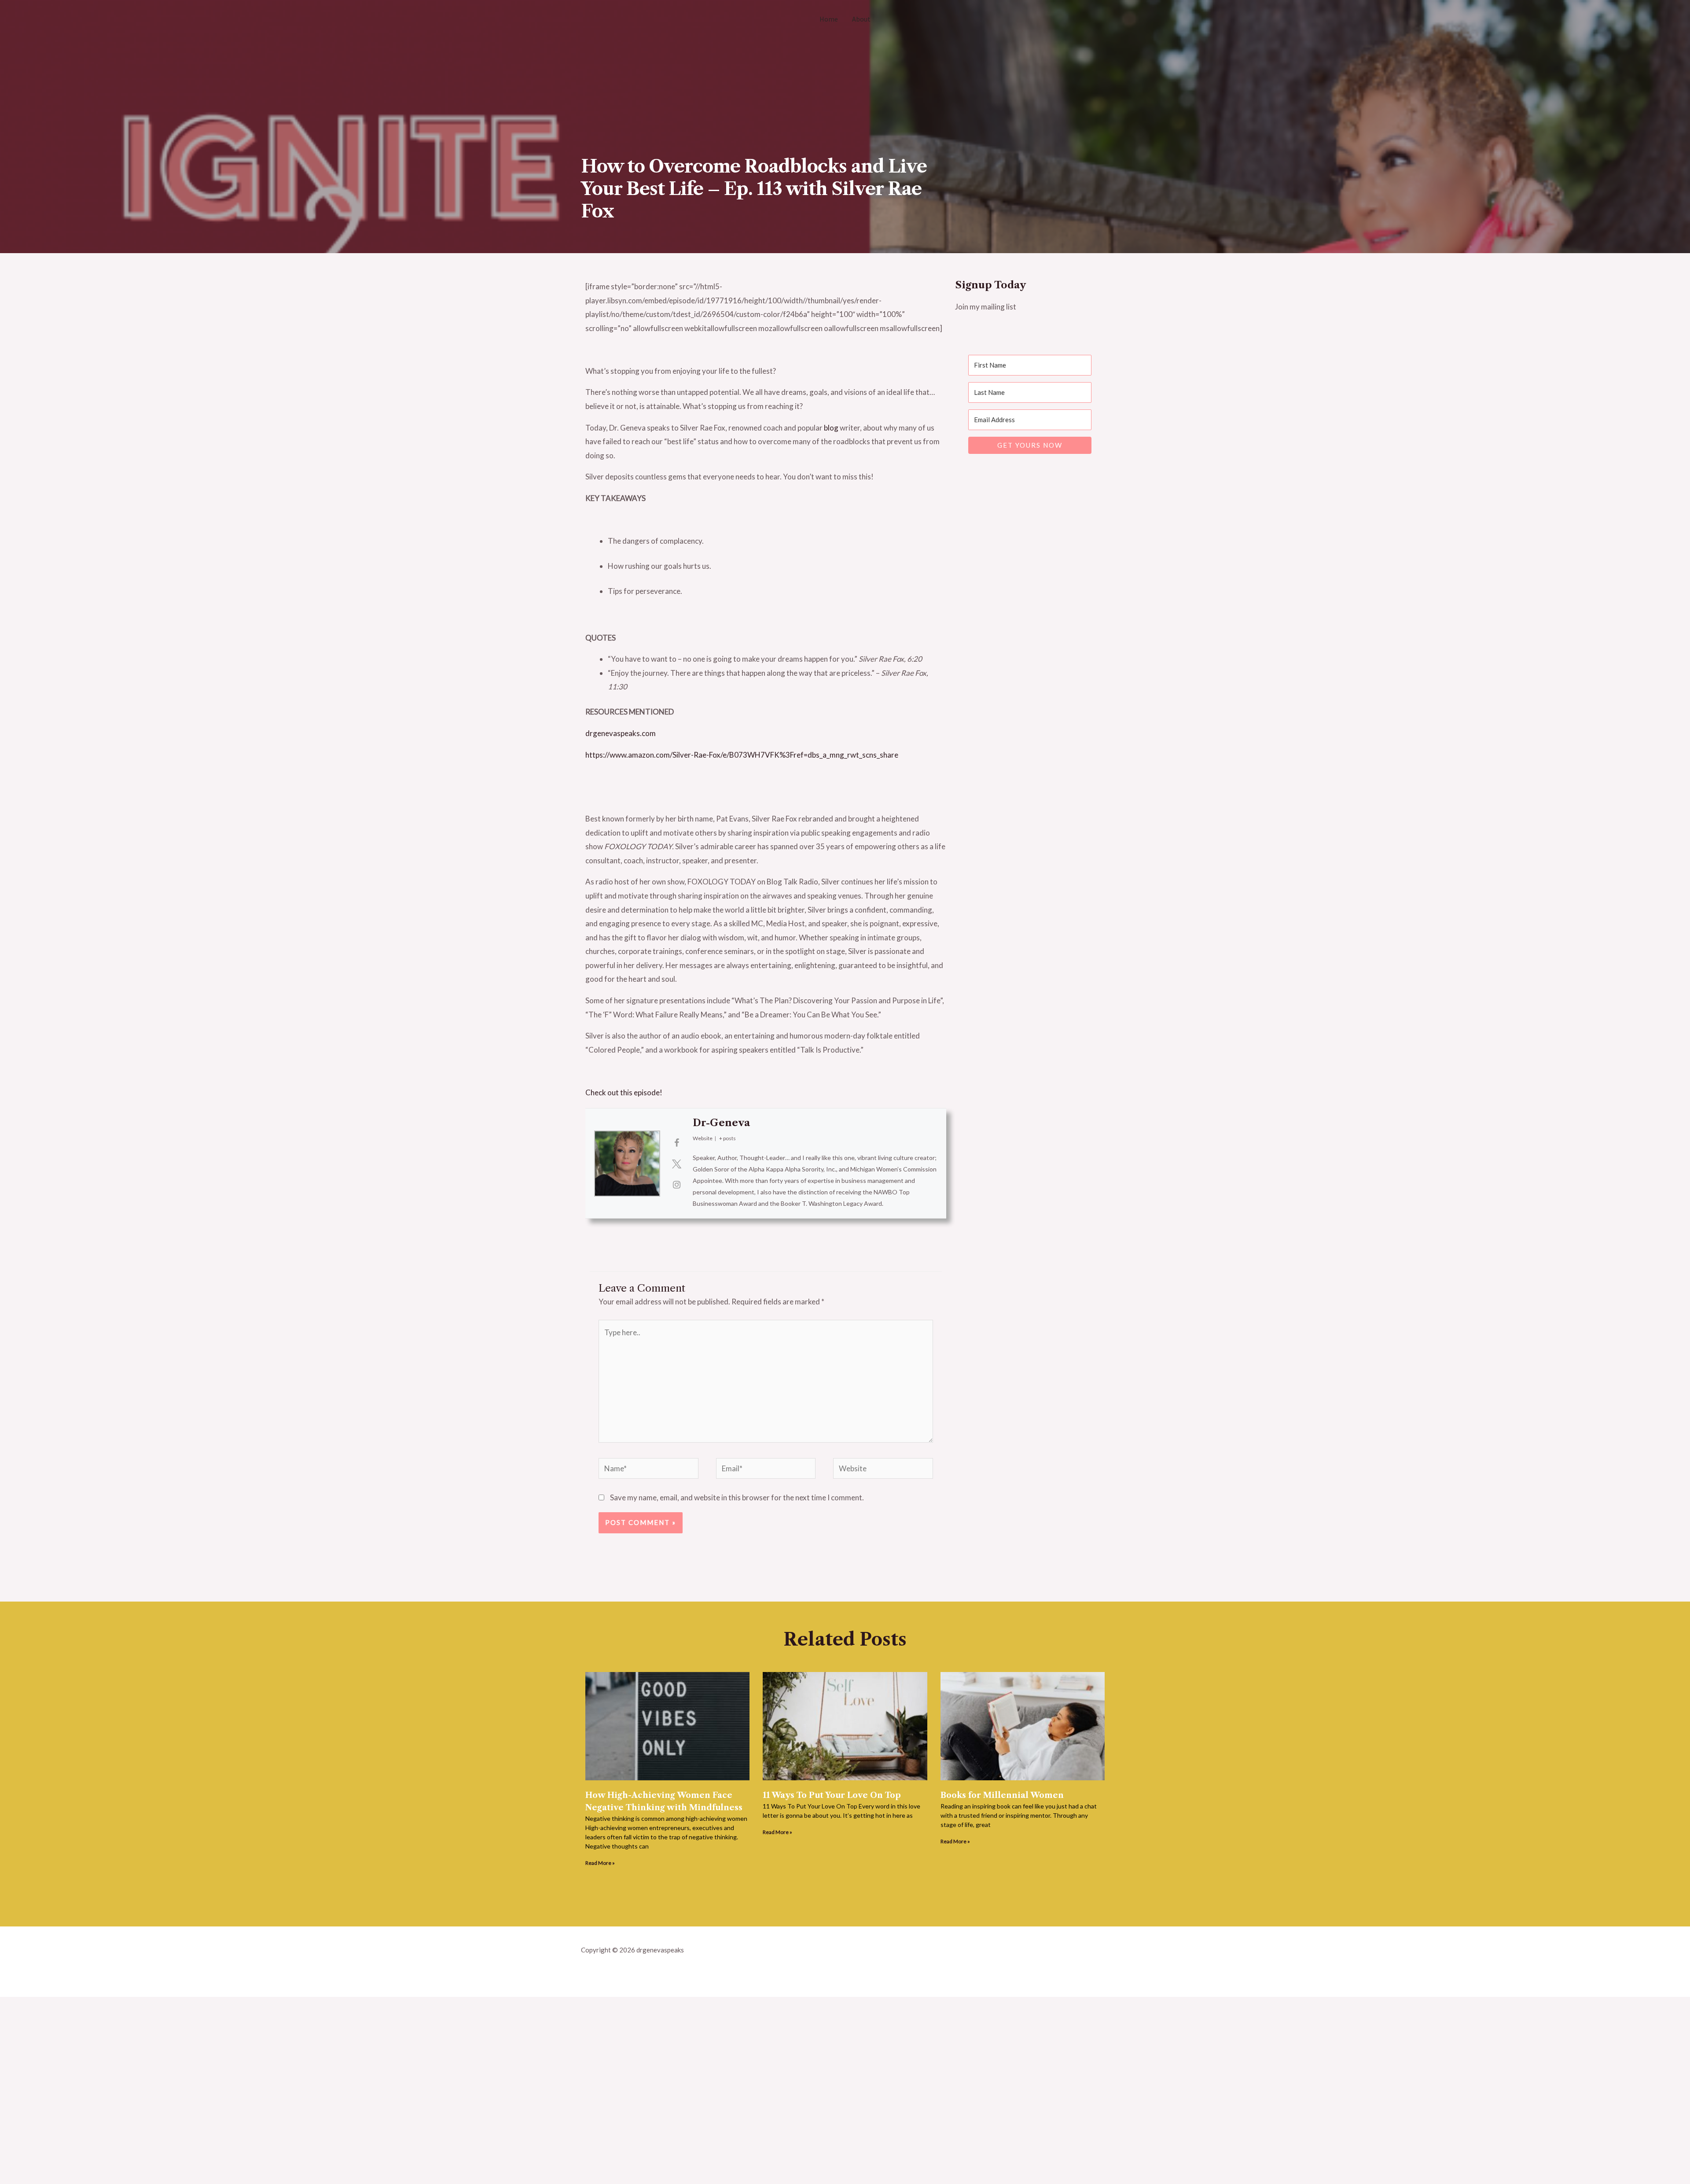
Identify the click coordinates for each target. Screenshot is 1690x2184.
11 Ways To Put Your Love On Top (832, 1795)
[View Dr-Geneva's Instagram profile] (676, 1184)
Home (829, 19)
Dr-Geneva (721, 1123)
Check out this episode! (624, 1092)
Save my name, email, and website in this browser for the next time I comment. (737, 1497)
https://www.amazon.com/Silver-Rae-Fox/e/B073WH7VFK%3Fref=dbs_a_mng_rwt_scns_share (742, 755)
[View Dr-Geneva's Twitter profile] (676, 1164)
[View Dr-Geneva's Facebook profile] (676, 1142)
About (861, 19)
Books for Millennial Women (1002, 1795)
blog (831, 428)
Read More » (600, 1863)
